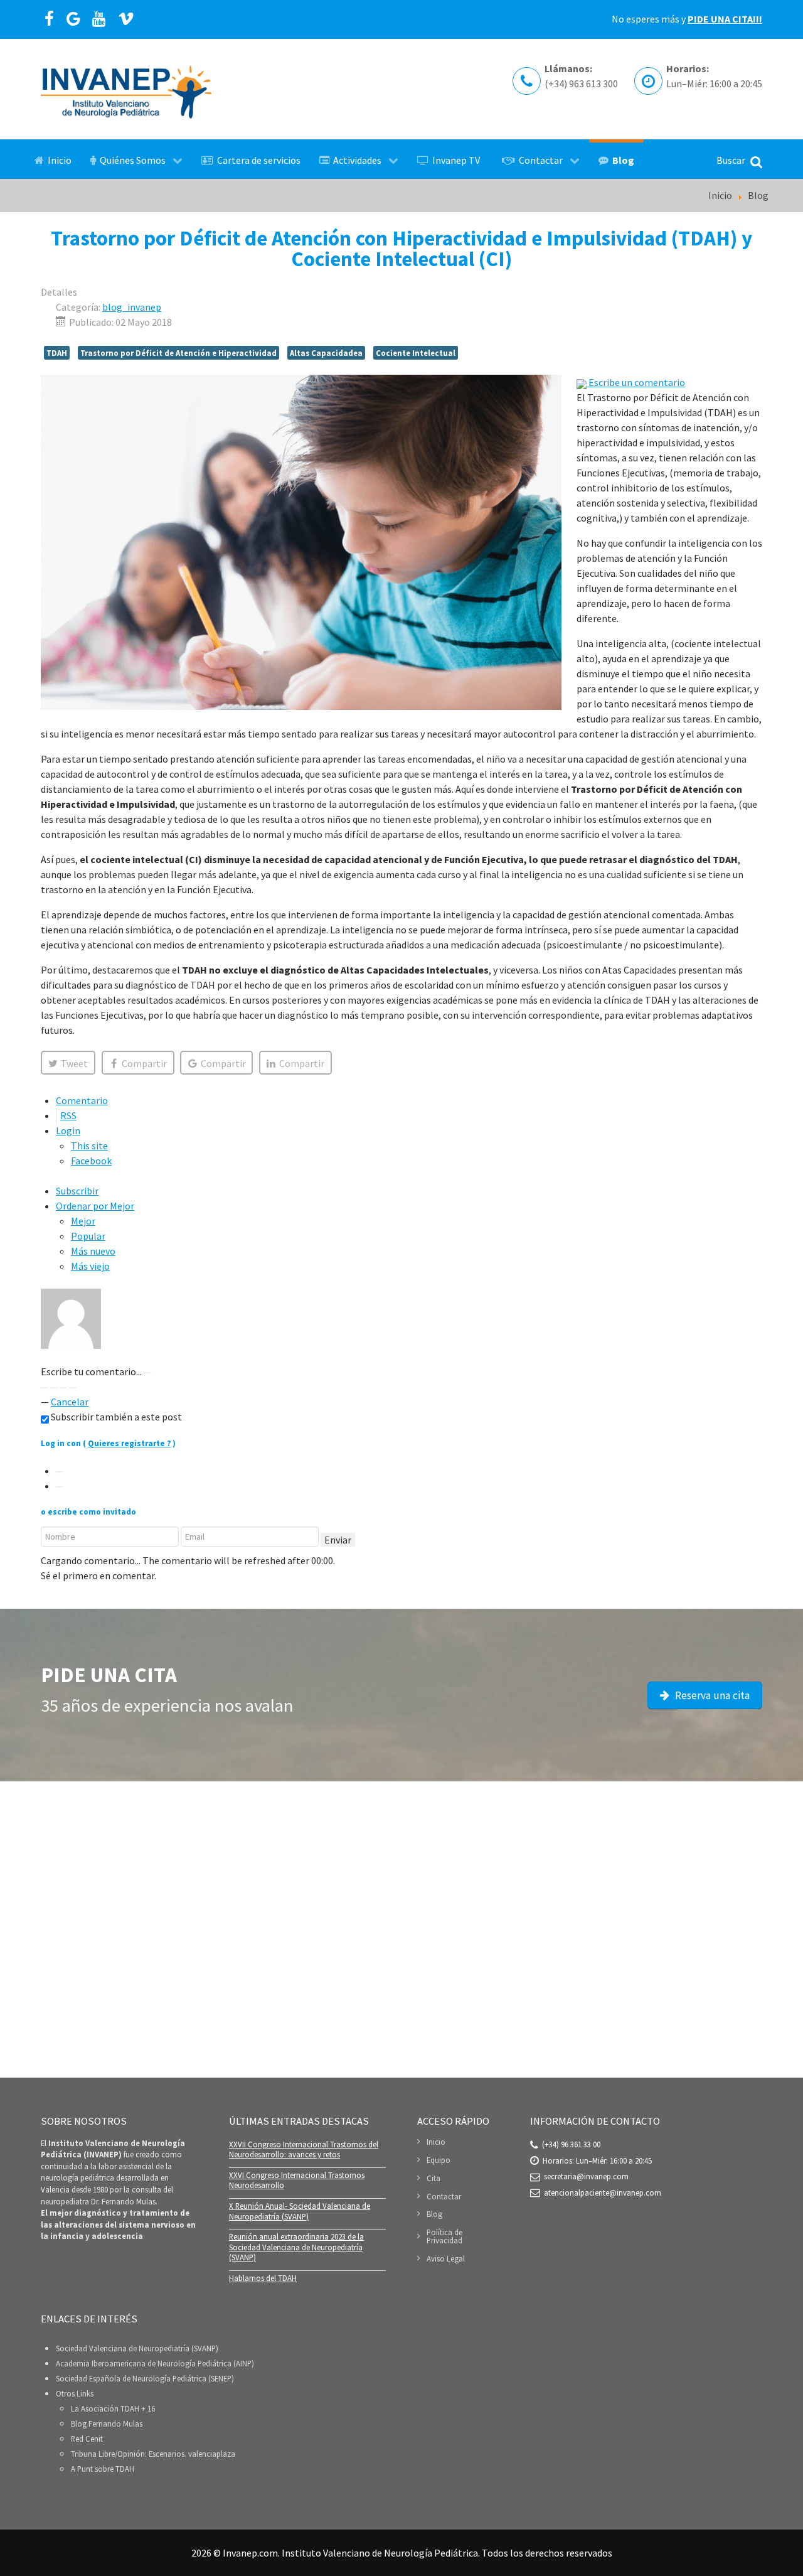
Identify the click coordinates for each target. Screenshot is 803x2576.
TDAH (57, 353)
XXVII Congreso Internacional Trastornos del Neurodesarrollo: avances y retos (304, 2149)
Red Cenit (87, 2439)
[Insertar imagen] (147, 1373)
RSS (68, 1115)
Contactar (444, 2196)
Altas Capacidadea (326, 353)
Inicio (436, 2142)
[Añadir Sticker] (45, 1388)
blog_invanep (132, 307)
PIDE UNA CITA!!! (725, 19)
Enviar (338, 1540)
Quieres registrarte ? (129, 1443)
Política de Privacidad (444, 2236)
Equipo (439, 2160)
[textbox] (401, 1356)
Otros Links (75, 2393)
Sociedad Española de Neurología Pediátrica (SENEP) (145, 2378)
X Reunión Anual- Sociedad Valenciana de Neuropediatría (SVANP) (300, 2211)
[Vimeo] (126, 19)
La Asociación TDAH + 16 (113, 2408)
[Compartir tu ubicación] (54, 1388)
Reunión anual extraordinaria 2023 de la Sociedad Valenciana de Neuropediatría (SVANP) (296, 2247)
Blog (434, 2214)
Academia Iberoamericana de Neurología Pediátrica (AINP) (155, 2363)
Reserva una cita (711, 1695)
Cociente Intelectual (416, 353)
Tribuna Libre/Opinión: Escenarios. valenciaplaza (153, 2454)
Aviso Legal (446, 2258)
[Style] (73, 1388)
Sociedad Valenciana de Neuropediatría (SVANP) (137, 2348)
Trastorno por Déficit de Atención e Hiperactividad (178, 353)
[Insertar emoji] (63, 1388)
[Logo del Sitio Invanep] (126, 89)
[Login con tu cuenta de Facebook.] (60, 1487)
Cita (433, 2178)
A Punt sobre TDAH (103, 2469)
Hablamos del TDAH (263, 2278)
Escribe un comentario (636, 382)
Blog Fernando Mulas (107, 2423)
